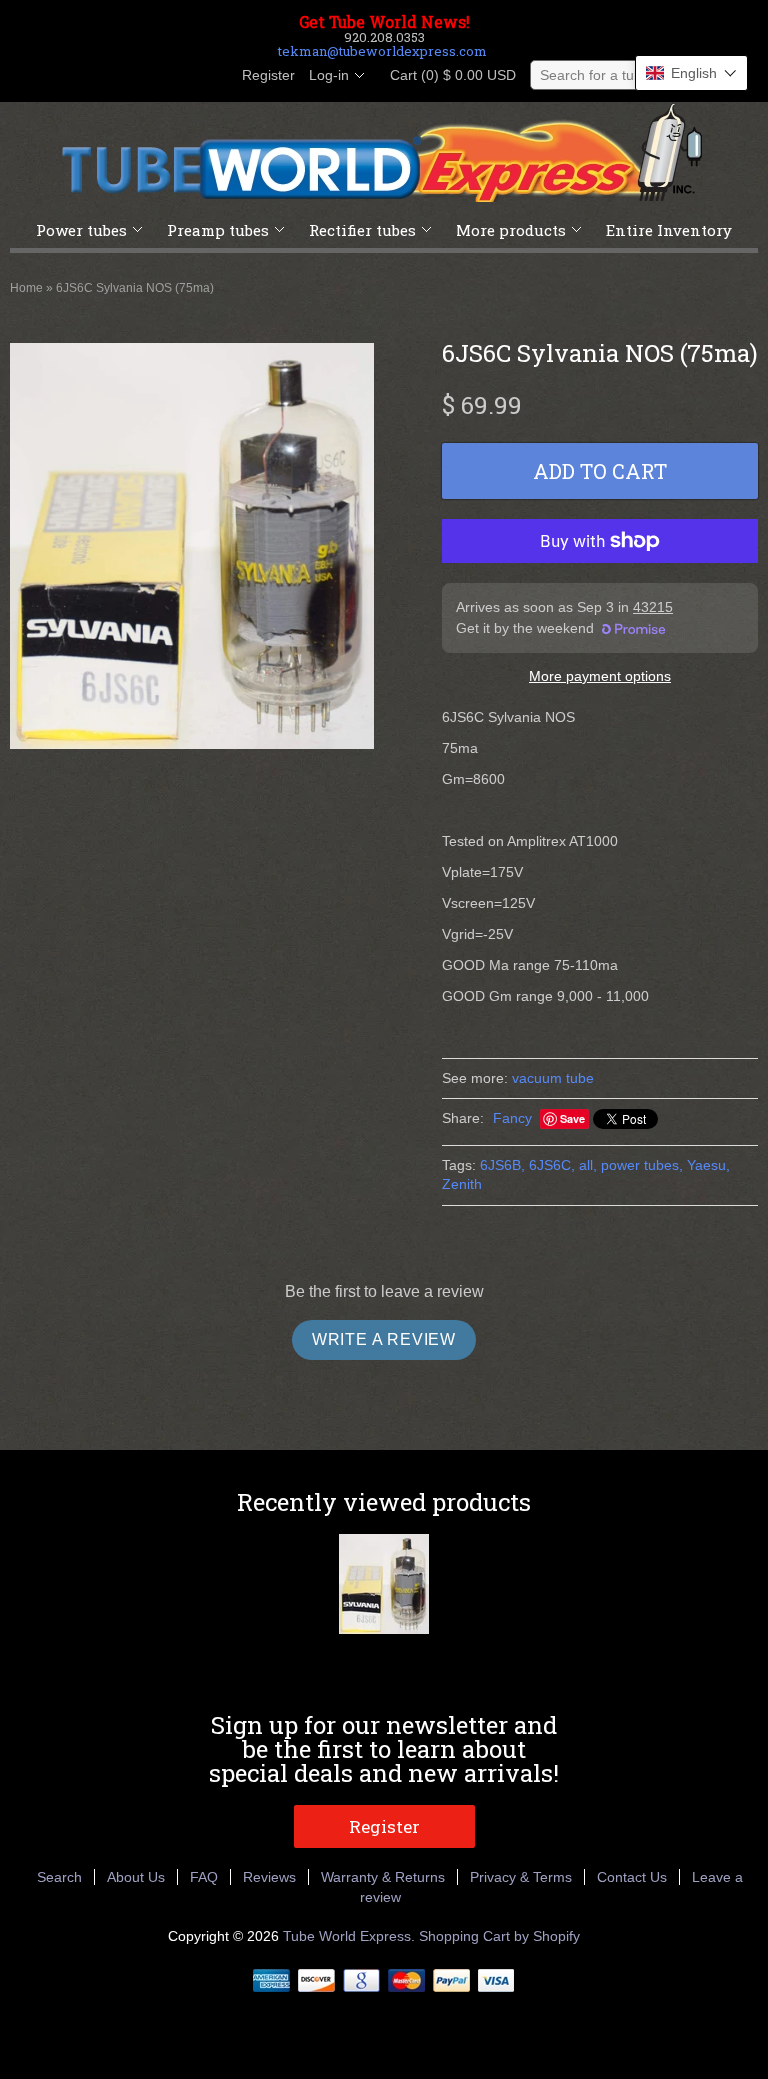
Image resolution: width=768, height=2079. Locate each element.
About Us (136, 1877)
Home (26, 288)
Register (268, 75)
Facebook (110, 76)
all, (588, 1165)
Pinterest (178, 76)
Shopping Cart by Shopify (499, 1936)
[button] (691, 73)
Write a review (384, 1339)
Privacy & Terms (521, 1877)
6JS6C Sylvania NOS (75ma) (135, 288)
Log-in (329, 75)
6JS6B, (502, 1165)
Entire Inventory (669, 230)
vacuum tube (553, 1078)
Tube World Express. (351, 1936)
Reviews (269, 1877)
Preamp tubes (218, 230)
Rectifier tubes (362, 230)
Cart (447, 75)
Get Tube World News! (384, 22)
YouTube (212, 76)
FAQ (204, 1877)
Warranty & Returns (383, 1877)
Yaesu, (708, 1165)
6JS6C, (552, 1165)
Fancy (512, 1118)
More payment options (600, 676)
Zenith (462, 1184)
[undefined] (192, 549)
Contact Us (632, 1877)
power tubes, (642, 1165)
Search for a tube (595, 75)
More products (511, 230)
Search (59, 1877)
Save (572, 1118)
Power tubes (81, 230)
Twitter (144, 76)
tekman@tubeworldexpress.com (382, 51)
